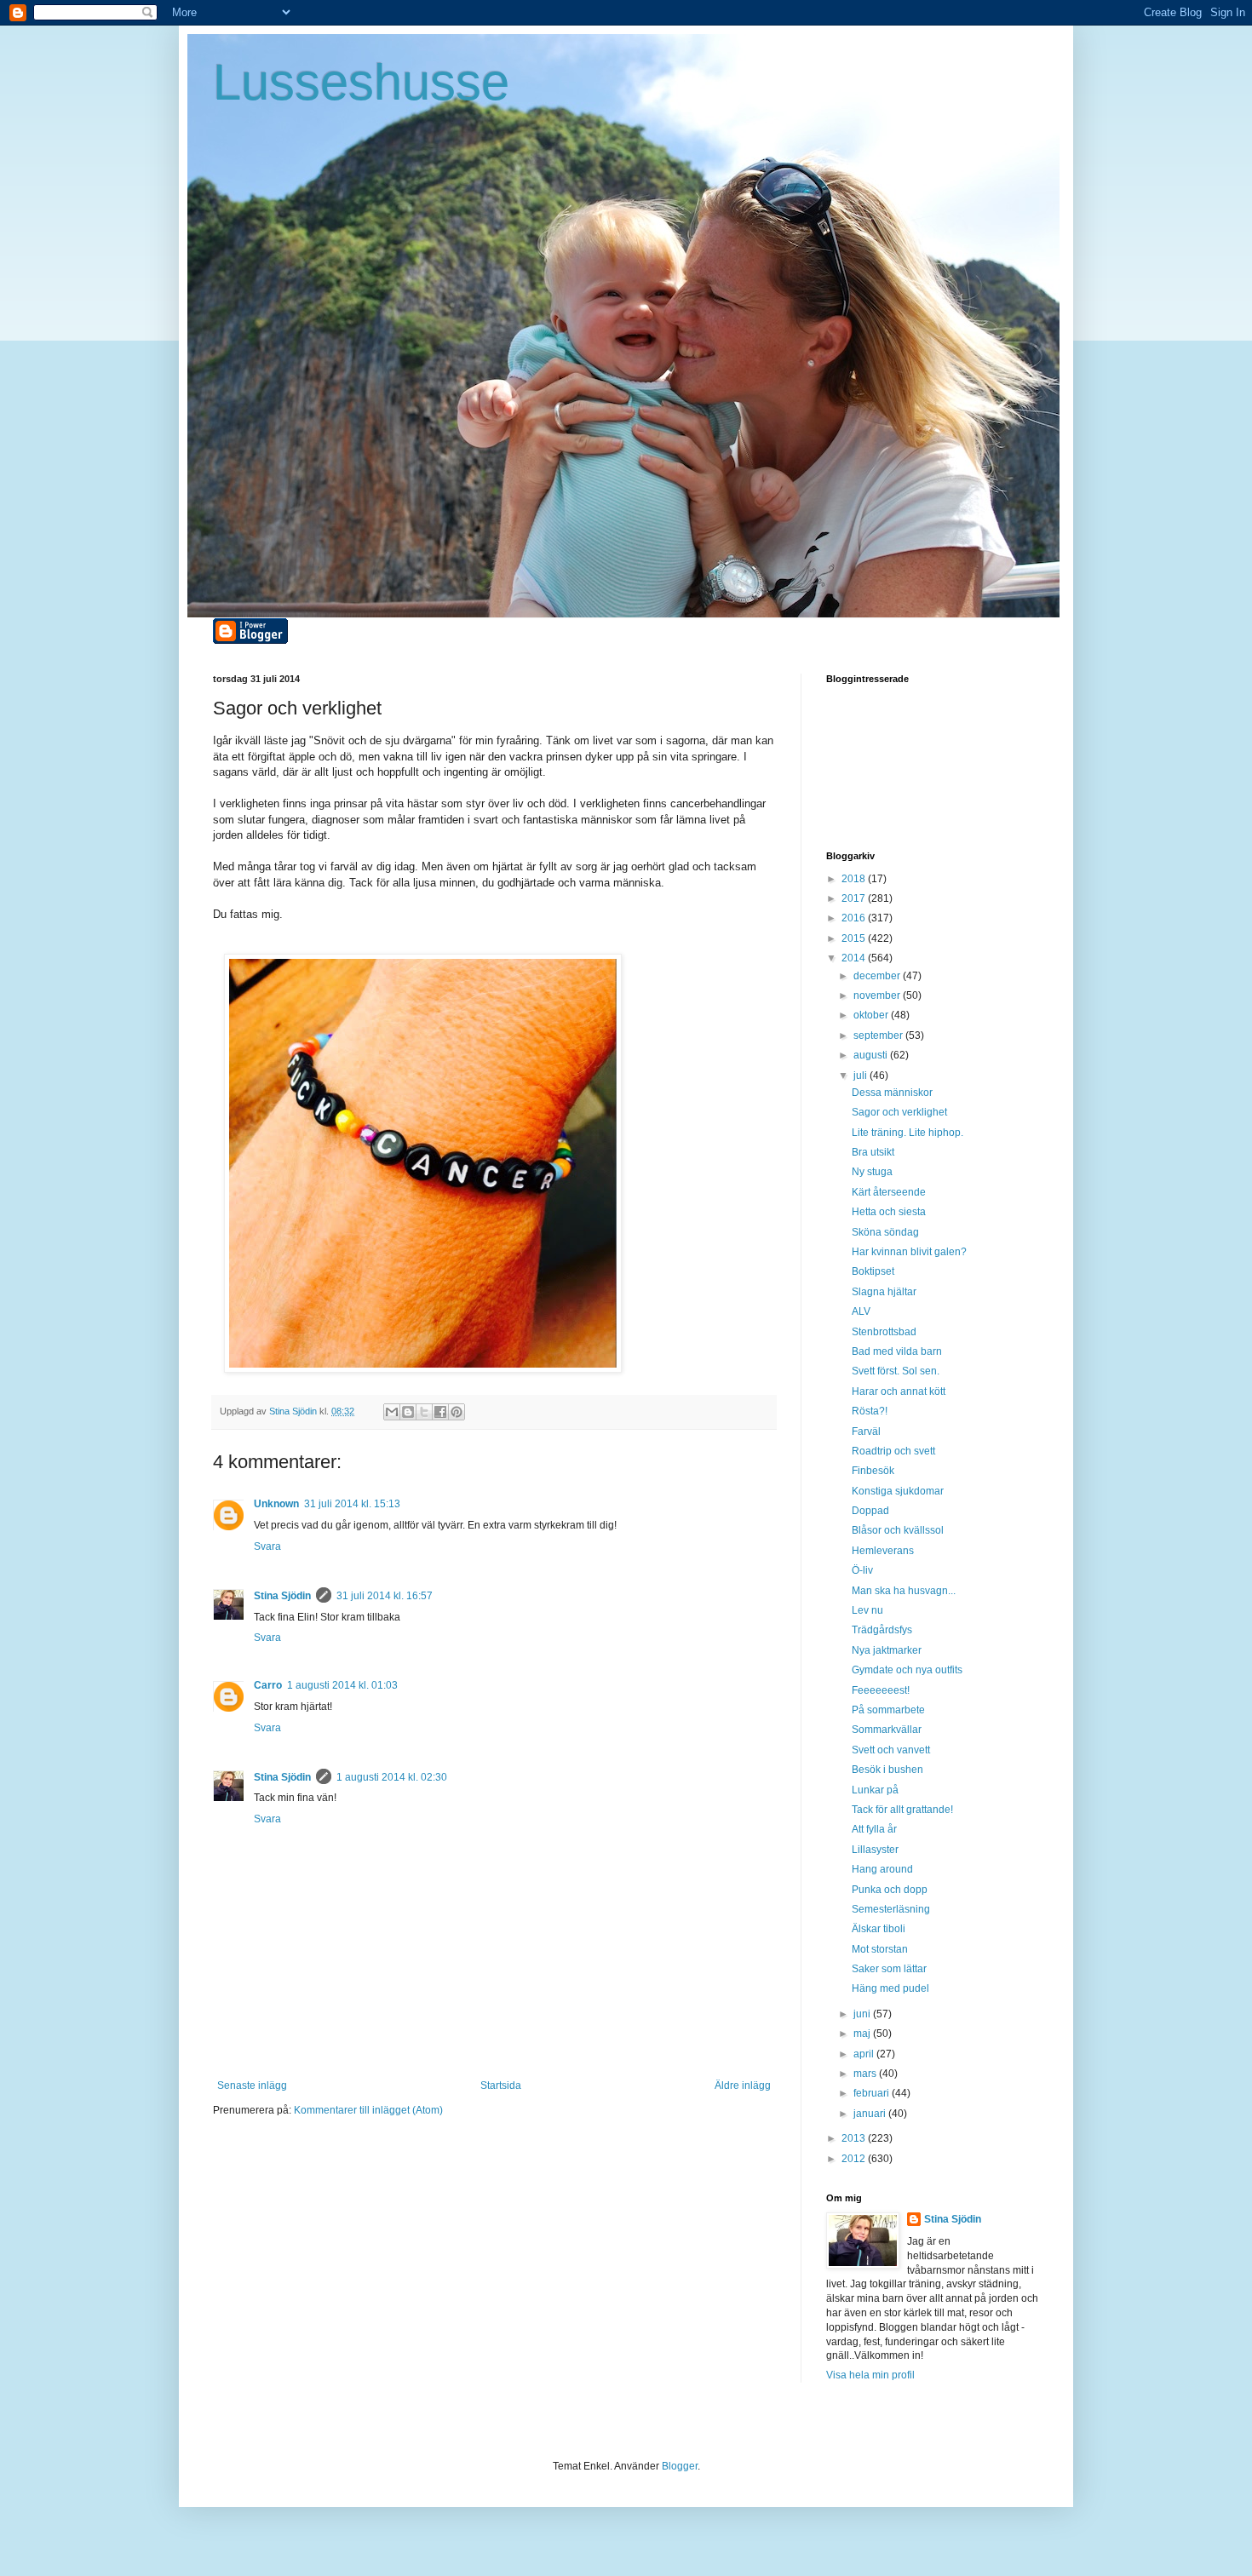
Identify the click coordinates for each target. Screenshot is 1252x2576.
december (878, 976)
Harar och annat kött (899, 1391)
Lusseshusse (361, 82)
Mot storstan (880, 1949)
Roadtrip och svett (893, 1451)
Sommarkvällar (887, 1730)
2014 (855, 958)
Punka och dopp (890, 1890)
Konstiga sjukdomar (898, 1491)
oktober (872, 1015)
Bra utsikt (873, 1152)
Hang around (882, 1869)
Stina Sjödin (282, 1596)
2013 (855, 2138)
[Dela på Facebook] (440, 1412)
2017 (855, 898)
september (879, 1036)
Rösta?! (870, 1411)
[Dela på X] (424, 1412)
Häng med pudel (890, 1988)
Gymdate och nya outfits (907, 1670)
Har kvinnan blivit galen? (909, 1252)
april (865, 2054)
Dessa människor (892, 1093)
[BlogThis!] (408, 1412)
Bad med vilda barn (897, 1351)
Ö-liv (862, 1570)
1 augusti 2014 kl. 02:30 (392, 1777)
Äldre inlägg (743, 2085)
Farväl (866, 1431)
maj (863, 2034)
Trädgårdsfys (882, 1630)
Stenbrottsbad (884, 1332)
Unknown (276, 1504)
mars (866, 2074)
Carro (268, 1685)
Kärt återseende (889, 1192)
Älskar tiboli (879, 1929)
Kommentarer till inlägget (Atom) (368, 2110)
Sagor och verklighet (899, 1112)
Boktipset (873, 1271)
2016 (855, 918)
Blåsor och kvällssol (898, 1530)
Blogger (680, 2466)
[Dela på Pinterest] (457, 1412)
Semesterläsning (891, 1909)
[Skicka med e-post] (392, 1412)
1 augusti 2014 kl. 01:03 (342, 1685)
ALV (861, 1311)
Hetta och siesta (889, 1212)
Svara (267, 1546)
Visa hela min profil (870, 2375)
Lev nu (867, 1610)
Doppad (870, 1511)
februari (873, 2093)
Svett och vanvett (891, 1750)
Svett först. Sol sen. (896, 1371)
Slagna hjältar (884, 1292)
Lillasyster (875, 1850)
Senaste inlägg (252, 2085)
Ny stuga (872, 1172)
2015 (855, 938)
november (878, 995)
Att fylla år (874, 1829)
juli (861, 1076)
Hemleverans (883, 1551)
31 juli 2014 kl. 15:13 (352, 1504)
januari (871, 2114)
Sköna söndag (885, 1232)
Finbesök (873, 1471)
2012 (855, 2159)
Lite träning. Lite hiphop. (907, 1133)
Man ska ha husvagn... (904, 1591)
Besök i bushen (887, 1770)
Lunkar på (875, 1790)
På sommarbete (888, 1710)
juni (863, 2014)
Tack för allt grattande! (902, 1810)
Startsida (501, 2085)
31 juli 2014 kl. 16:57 (385, 1596)
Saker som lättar (889, 1969)
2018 (855, 879)
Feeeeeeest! (881, 1690)
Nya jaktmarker (887, 1650)
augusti (872, 1055)
